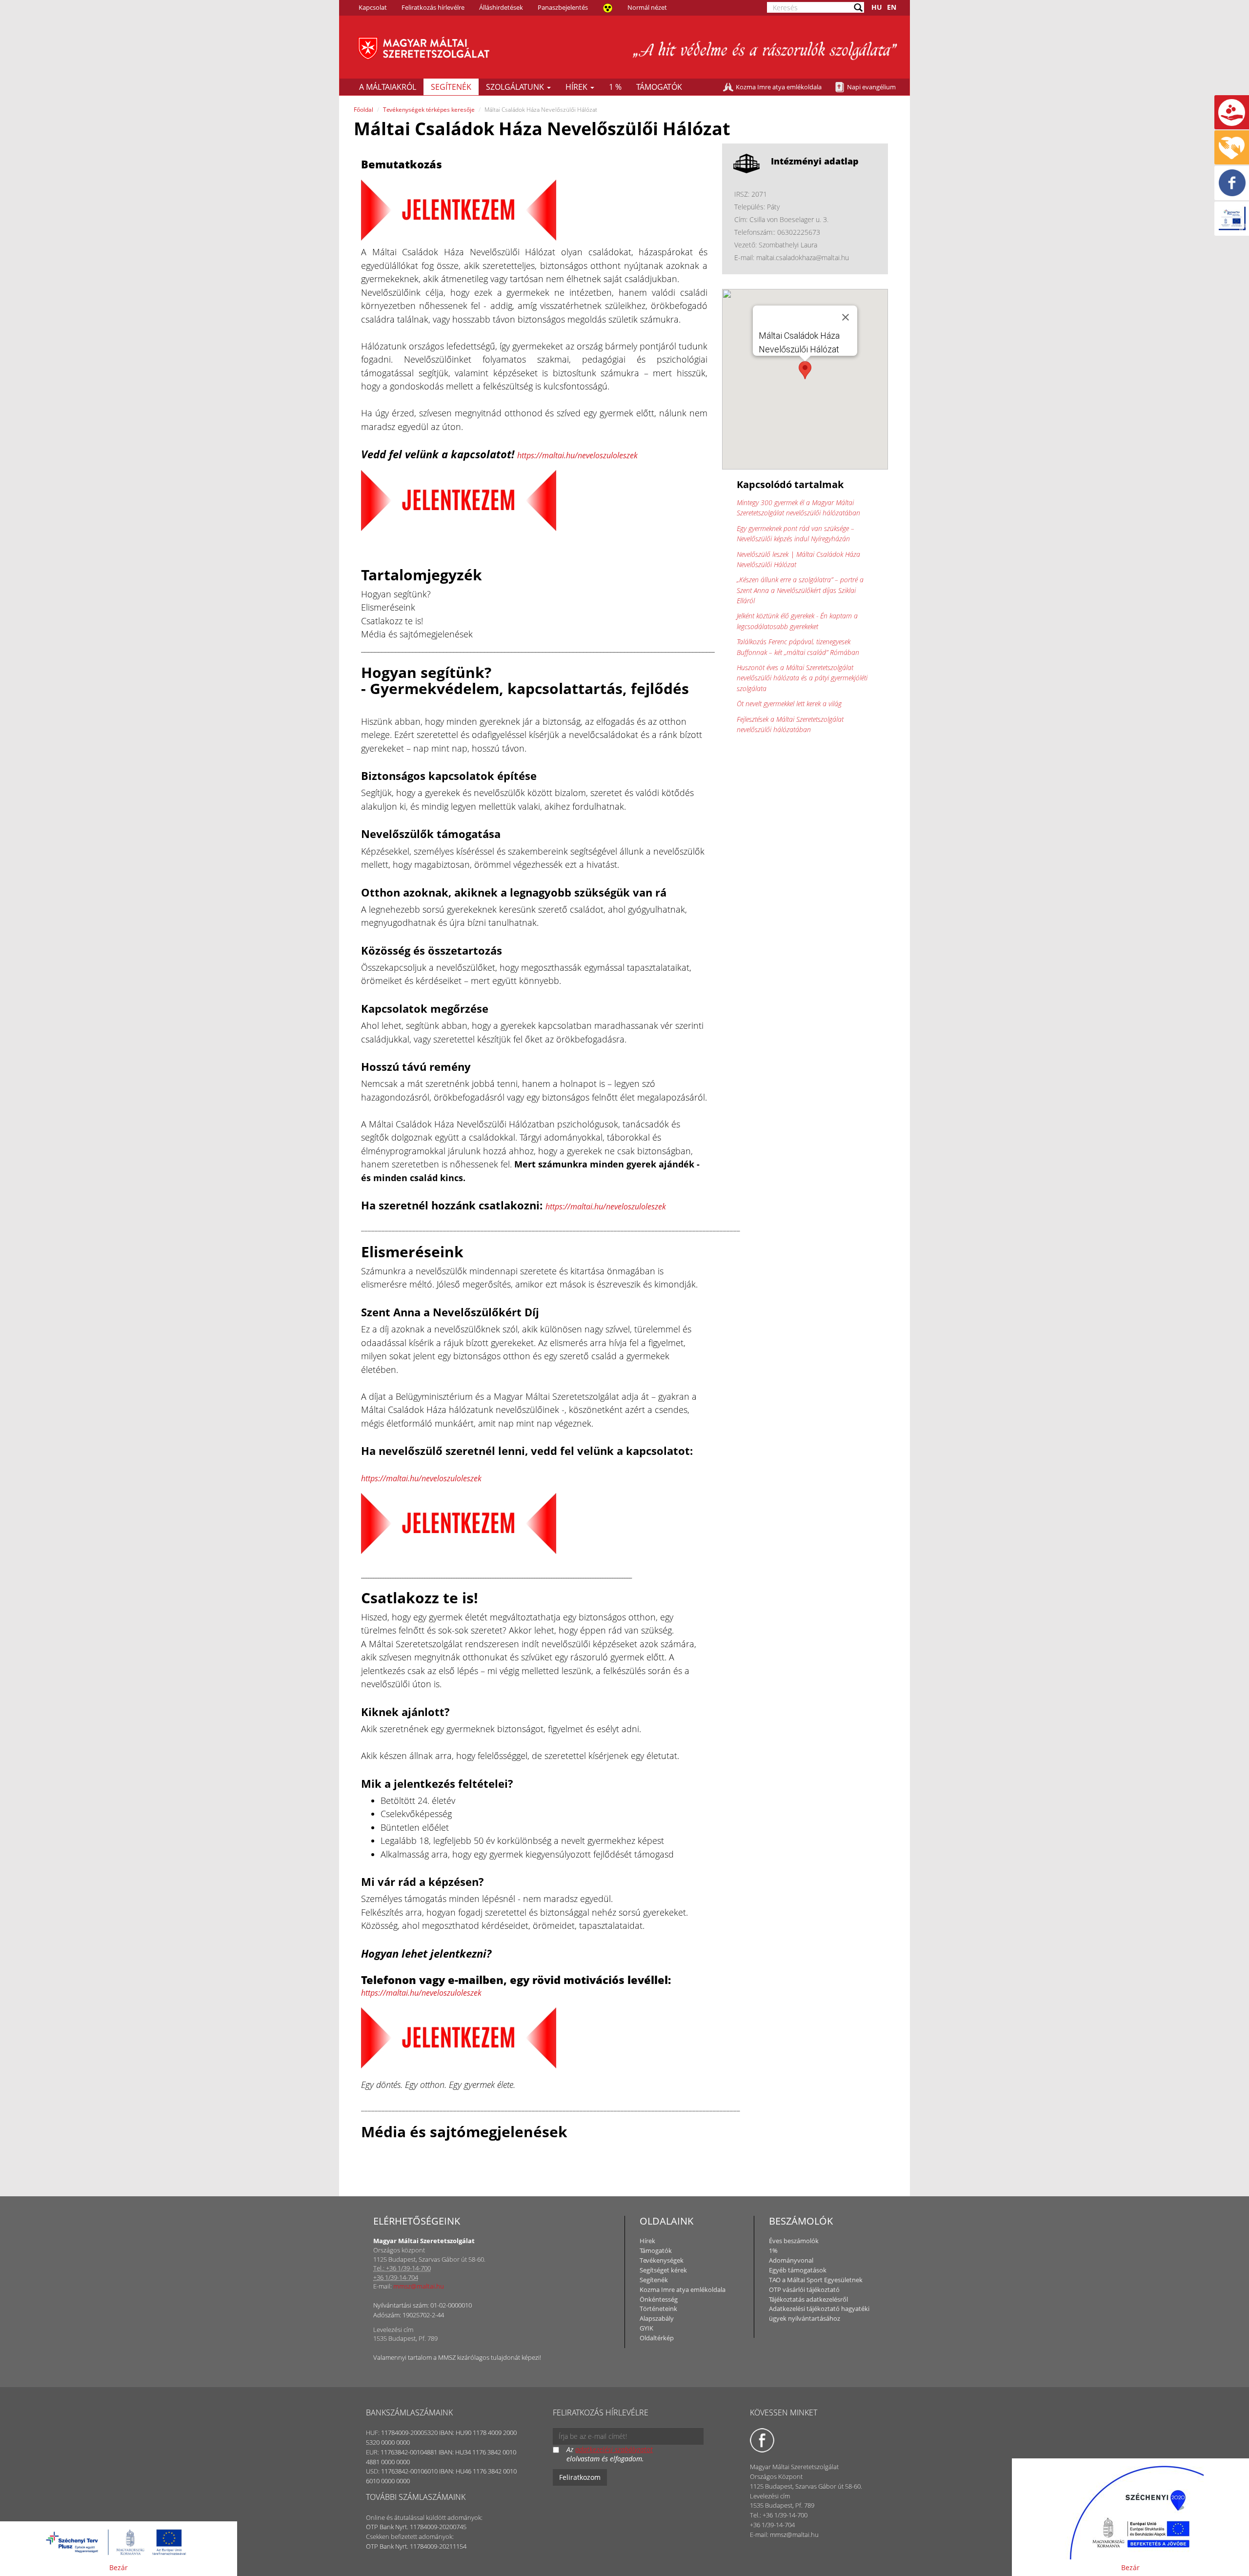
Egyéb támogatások (798, 2270)
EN (892, 7)
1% (773, 2250)
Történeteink (658, 2309)
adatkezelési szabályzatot (614, 2449)
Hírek (577, 87)
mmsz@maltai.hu (419, 2286)
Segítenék (451, 87)
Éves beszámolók (794, 2241)
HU (877, 7)
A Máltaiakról (388, 87)
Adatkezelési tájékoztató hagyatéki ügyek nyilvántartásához (819, 2313)
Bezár (119, 2567)
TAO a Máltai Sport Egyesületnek (816, 2280)
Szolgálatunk (516, 87)
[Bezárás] (846, 317)
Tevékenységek (662, 2260)
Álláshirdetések (501, 7)
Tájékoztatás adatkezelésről (808, 2299)
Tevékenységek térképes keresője (429, 110)
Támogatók (659, 87)
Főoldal (363, 110)
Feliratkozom (580, 2477)
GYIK (646, 2328)
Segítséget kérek (663, 2270)
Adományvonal (791, 2260)
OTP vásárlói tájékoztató (804, 2290)
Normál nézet (647, 7)
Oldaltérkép (657, 2338)
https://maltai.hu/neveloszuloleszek (577, 455)
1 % (615, 87)
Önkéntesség (659, 2299)
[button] (805, 370)
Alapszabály (657, 2318)
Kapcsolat (373, 7)
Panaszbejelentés (563, 7)
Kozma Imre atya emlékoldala (779, 87)
